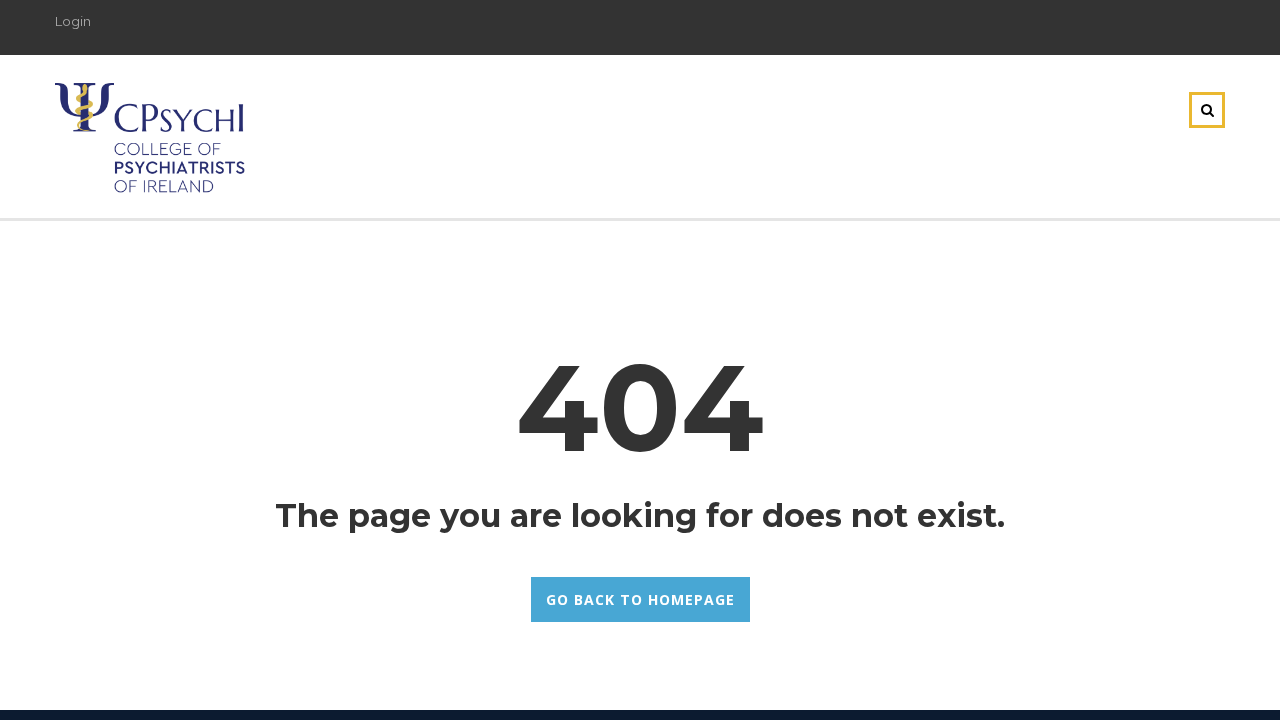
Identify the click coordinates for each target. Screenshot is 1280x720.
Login (73, 21)
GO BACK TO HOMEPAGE (640, 599)
